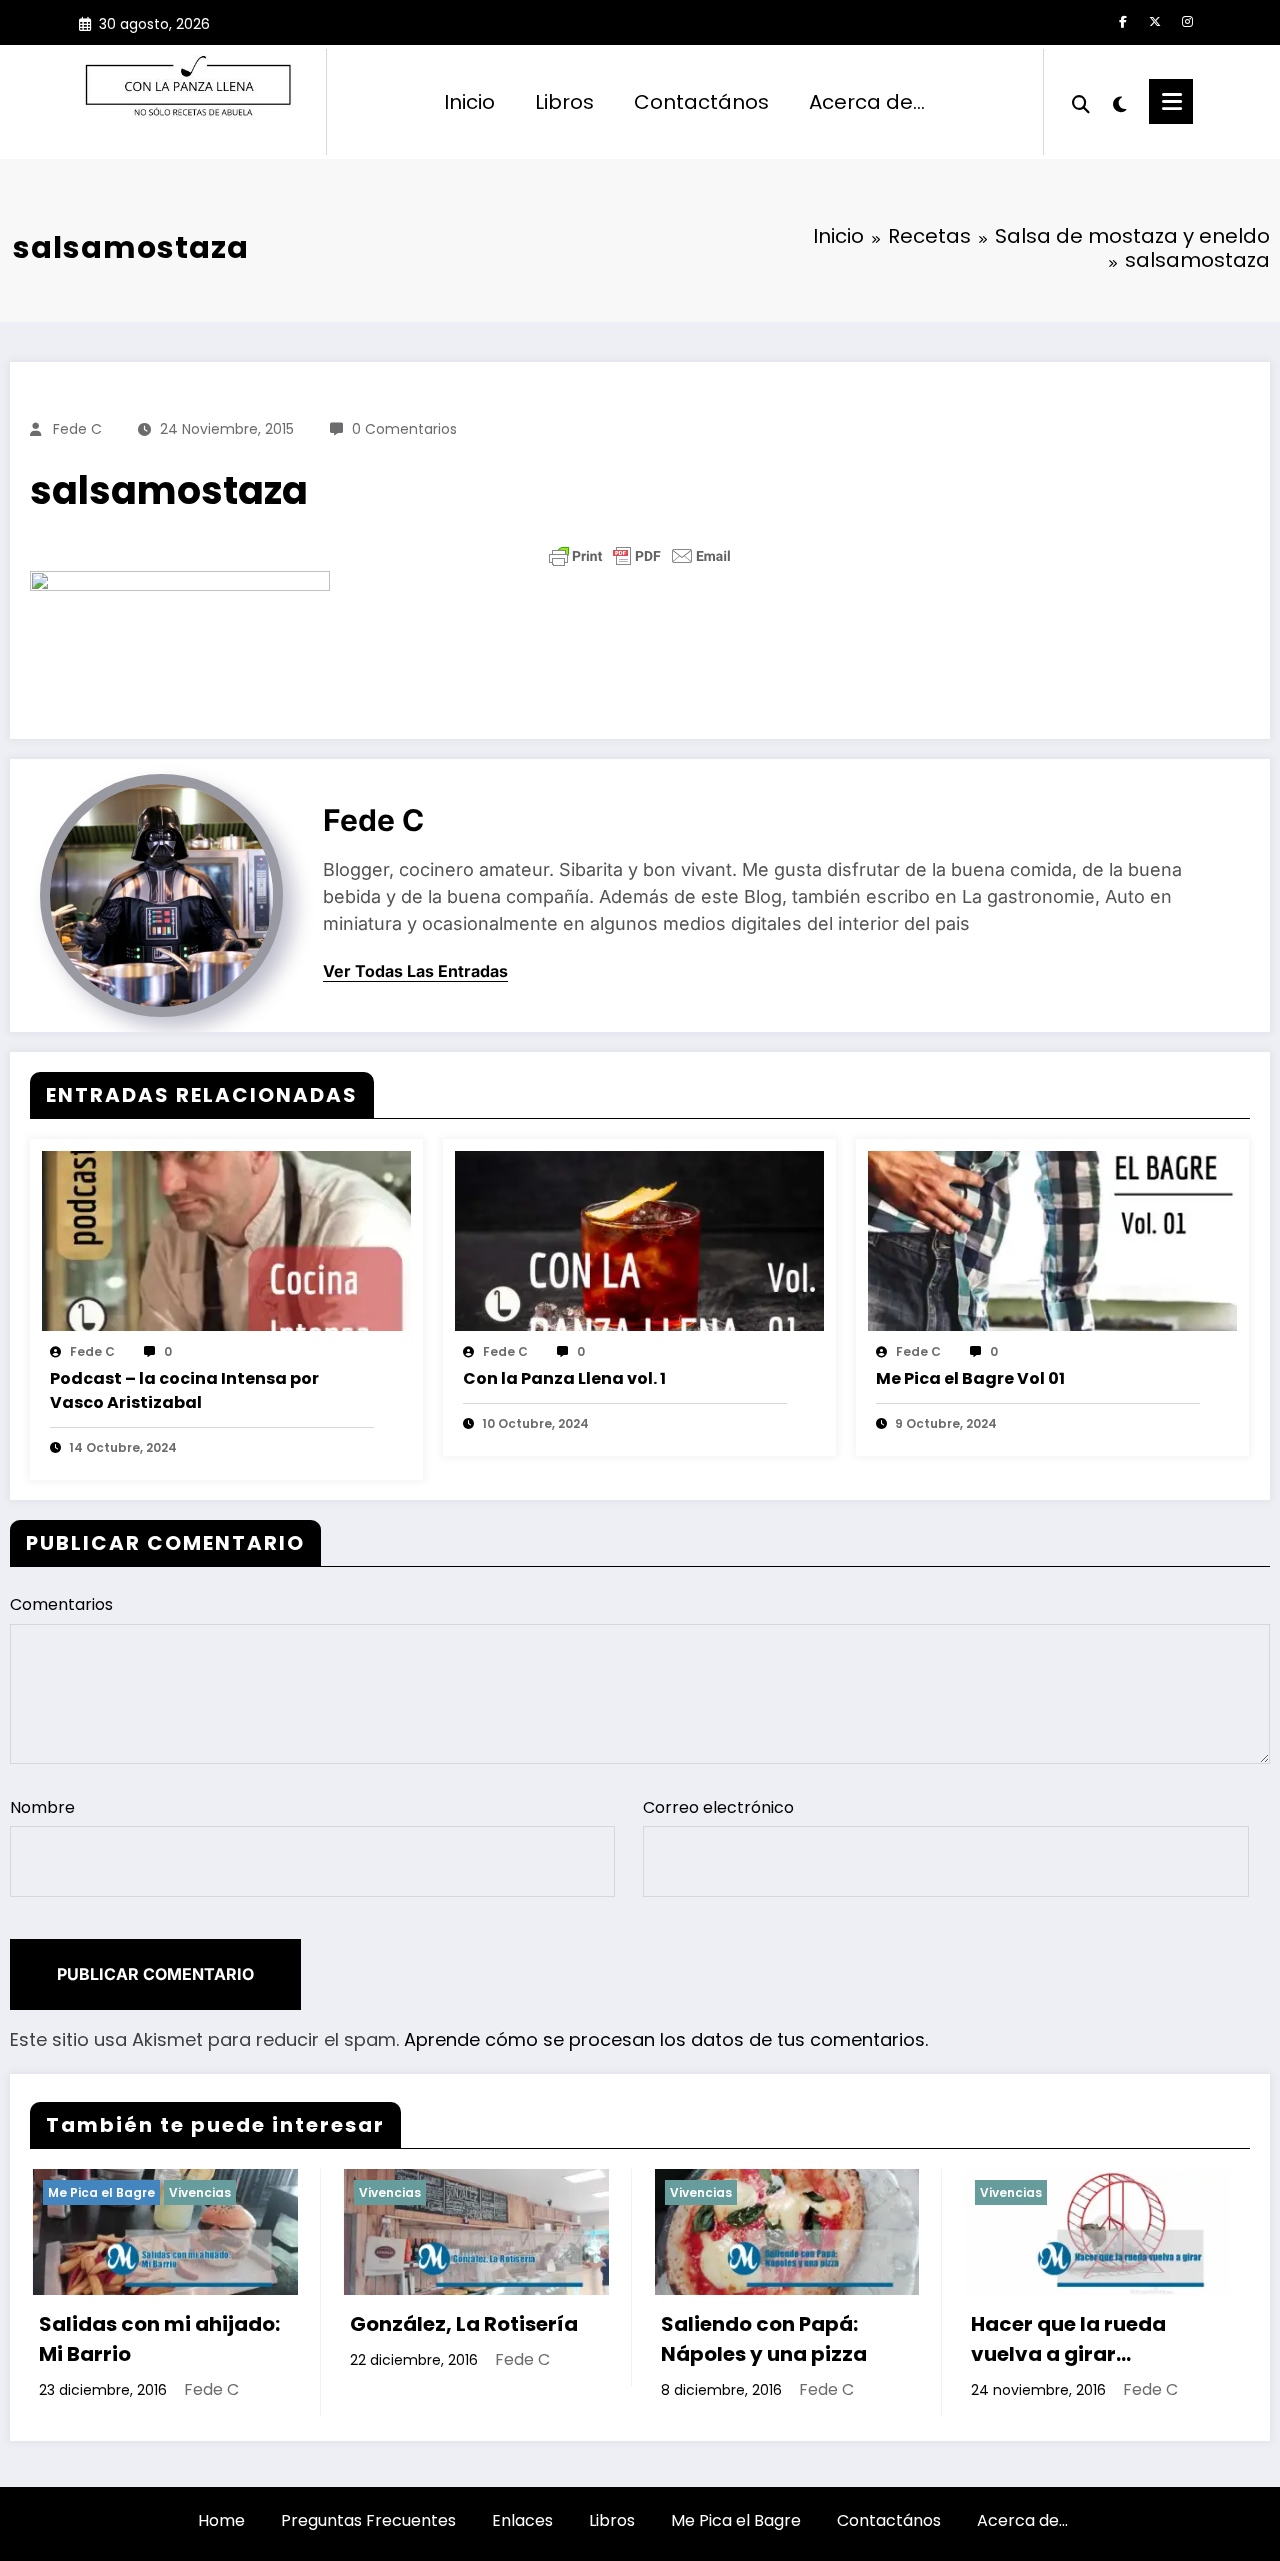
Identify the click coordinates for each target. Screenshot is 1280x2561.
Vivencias (195, 2192)
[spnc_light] (1120, 102)
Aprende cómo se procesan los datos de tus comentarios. (666, 2039)
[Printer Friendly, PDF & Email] (640, 556)
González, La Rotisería (269, 2324)
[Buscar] (1081, 102)
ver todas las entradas (415, 971)
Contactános (701, 102)
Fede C (77, 429)
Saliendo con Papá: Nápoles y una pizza (568, 2339)
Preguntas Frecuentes (368, 2520)
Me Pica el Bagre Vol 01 (970, 1378)
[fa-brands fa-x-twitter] (1155, 22)
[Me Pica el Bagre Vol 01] (1052, 1239)
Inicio (469, 102)
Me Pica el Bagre (736, 2520)
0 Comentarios (404, 429)
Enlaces (522, 2520)
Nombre (42, 1807)
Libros (564, 102)
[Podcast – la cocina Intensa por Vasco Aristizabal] (226, 1239)
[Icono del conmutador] (1171, 101)
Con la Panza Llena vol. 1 (564, 1378)
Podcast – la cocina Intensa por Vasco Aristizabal (184, 1390)
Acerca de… (867, 102)
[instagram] (1187, 22)
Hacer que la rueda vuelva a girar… (873, 2339)
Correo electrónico (718, 1807)
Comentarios (61, 1604)
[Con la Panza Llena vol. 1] (639, 1239)
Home (221, 2520)
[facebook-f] (1123, 22)
